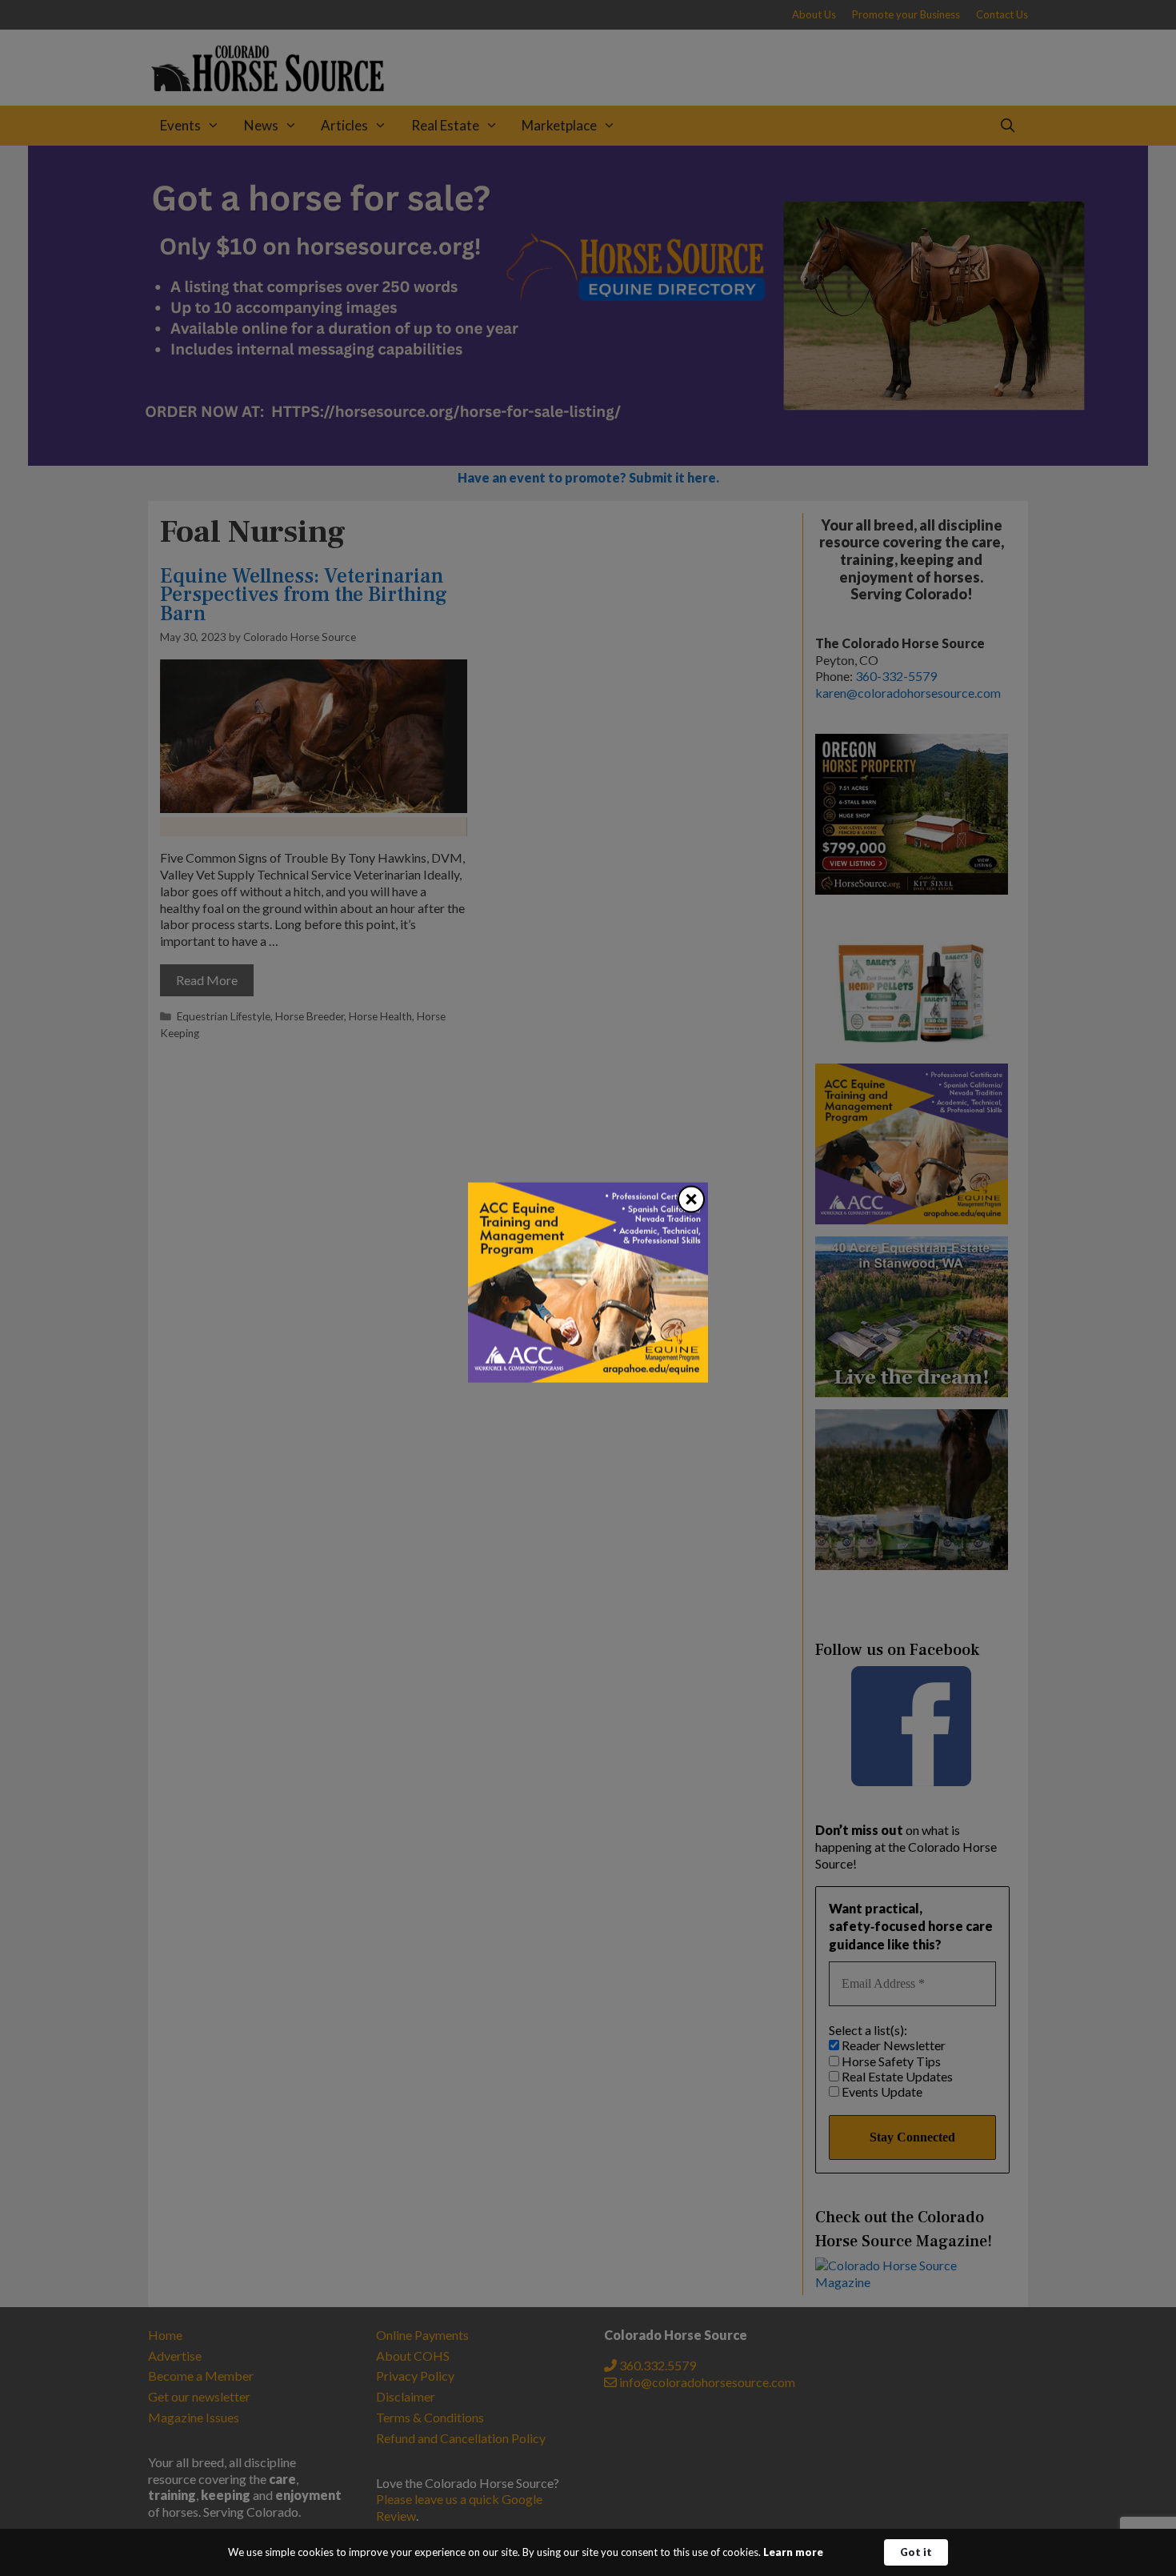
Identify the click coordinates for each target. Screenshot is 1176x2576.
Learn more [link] (793, 2552)
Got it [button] (916, 2552)
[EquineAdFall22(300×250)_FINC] (588, 1377)
